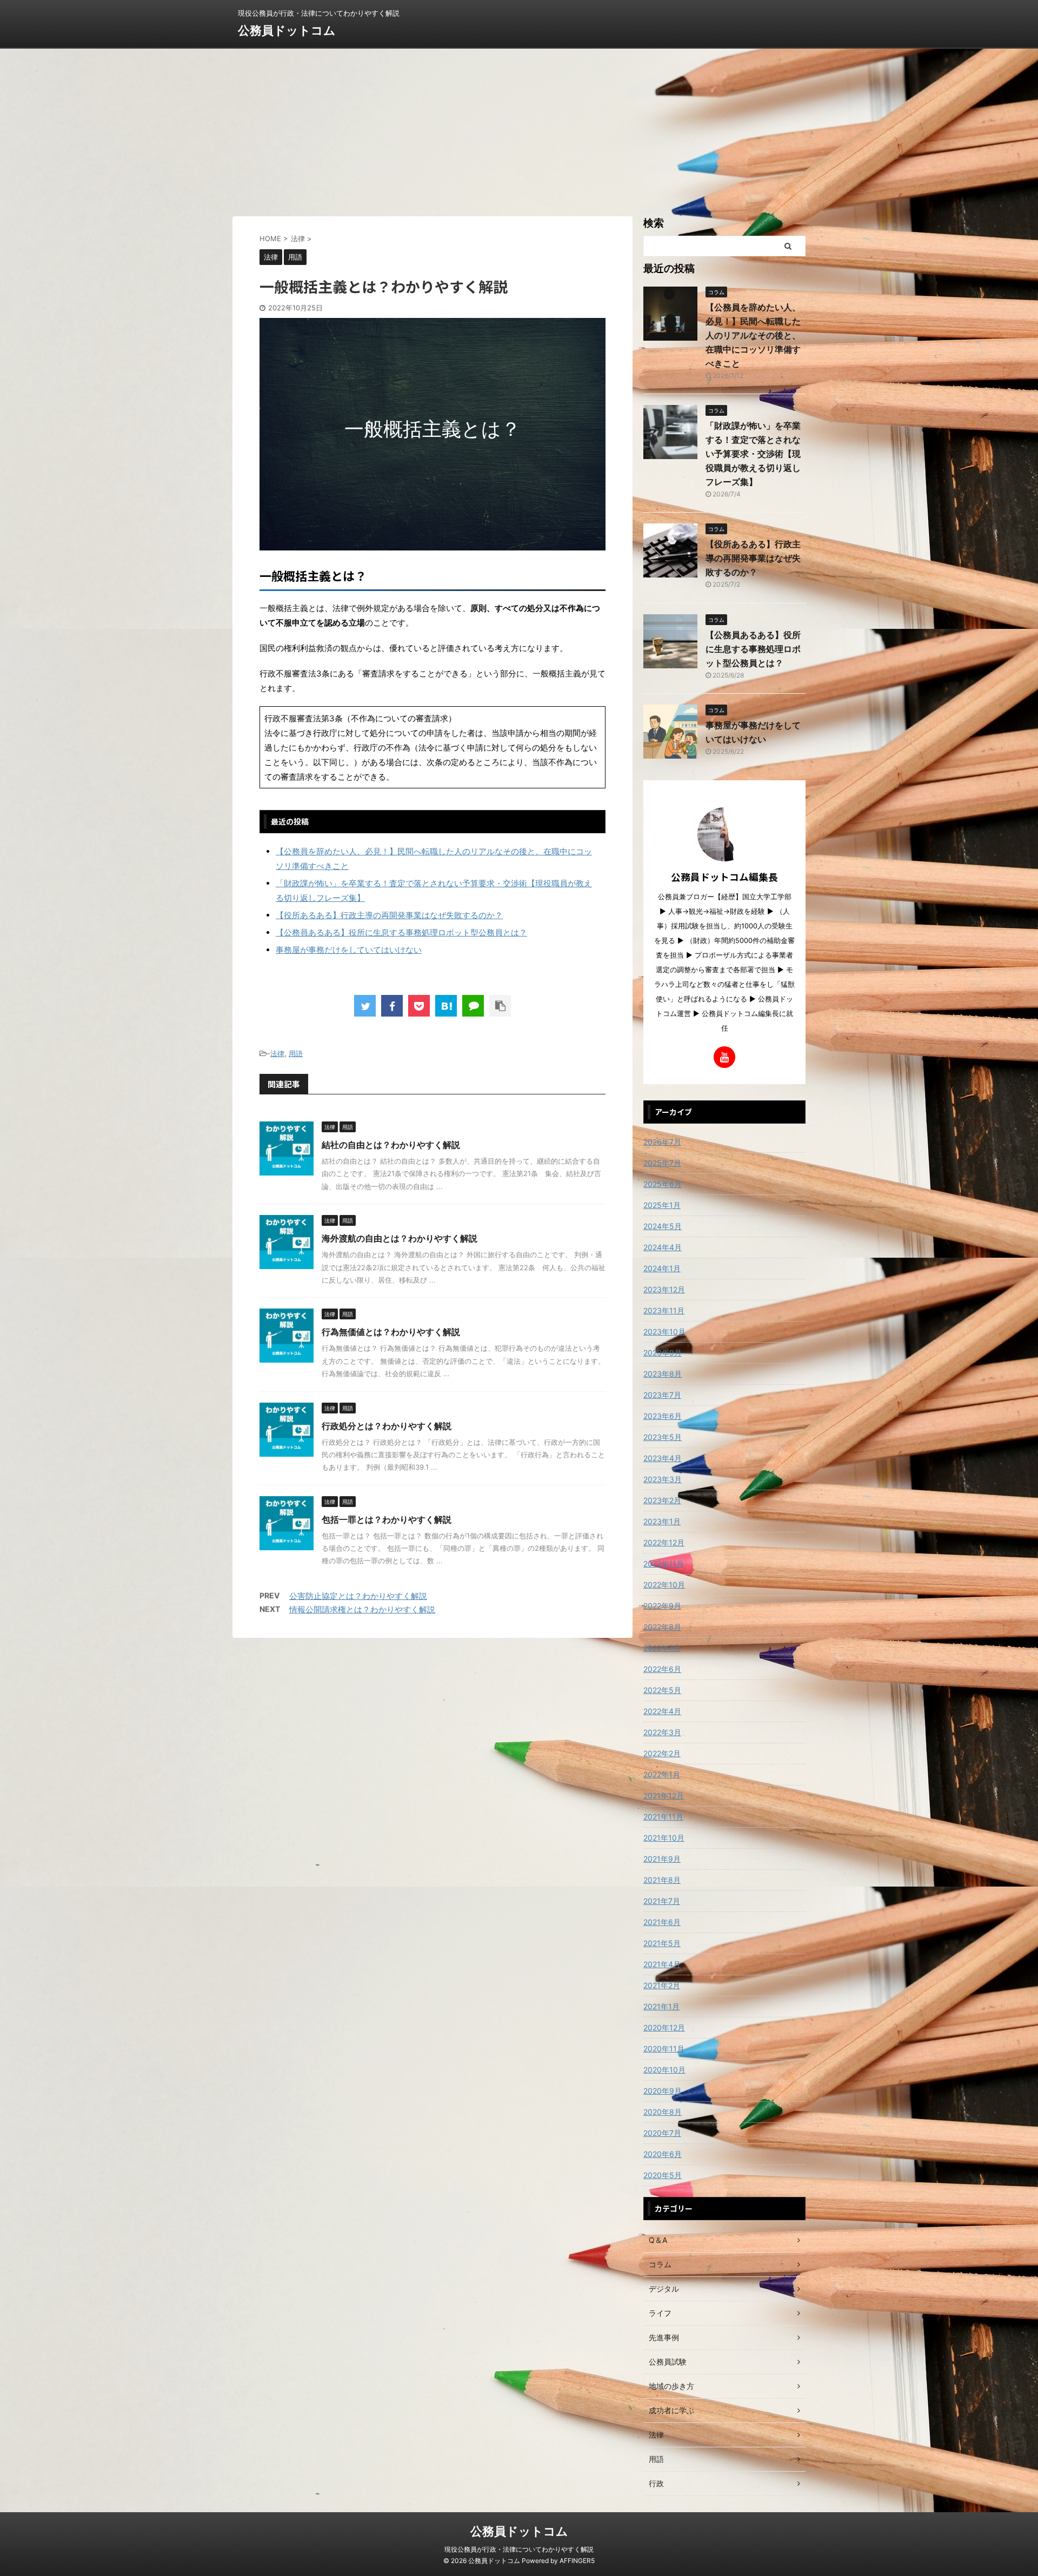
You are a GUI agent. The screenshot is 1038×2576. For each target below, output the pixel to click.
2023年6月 (663, 1416)
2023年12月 (664, 1289)
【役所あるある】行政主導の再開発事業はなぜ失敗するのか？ (389, 915)
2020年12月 (664, 2027)
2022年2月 (662, 1753)
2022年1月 (662, 1774)
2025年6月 (663, 1184)
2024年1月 (662, 1268)
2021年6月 (662, 1922)
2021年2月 (662, 1985)
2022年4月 (662, 1711)
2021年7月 (662, 1901)
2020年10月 (664, 2070)
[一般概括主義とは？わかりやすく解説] (446, 1006)
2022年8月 (662, 1627)
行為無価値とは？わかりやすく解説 (391, 1332)
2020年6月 (663, 2154)
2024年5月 (663, 1226)
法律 (277, 1053)
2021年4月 (662, 1964)
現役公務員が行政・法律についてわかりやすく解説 (519, 2549)
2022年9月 (662, 1606)
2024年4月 (663, 1247)
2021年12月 (664, 1795)
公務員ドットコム (287, 30)
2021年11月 (663, 1817)
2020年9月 (663, 2091)
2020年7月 (662, 2133)
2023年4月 (663, 1458)
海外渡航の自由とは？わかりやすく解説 (400, 1238)
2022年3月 (662, 1732)
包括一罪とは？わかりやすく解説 (387, 1519)
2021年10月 (664, 1838)
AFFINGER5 (577, 2561)
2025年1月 (662, 1205)
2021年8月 (662, 1880)
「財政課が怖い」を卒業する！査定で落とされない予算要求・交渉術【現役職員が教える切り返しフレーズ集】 (753, 454)
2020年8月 (663, 2112)
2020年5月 (663, 2175)
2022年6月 (662, 1669)
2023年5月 (663, 1437)
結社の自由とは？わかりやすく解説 (391, 1145)
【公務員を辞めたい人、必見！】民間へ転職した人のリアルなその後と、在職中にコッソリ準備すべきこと (753, 335)
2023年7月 (662, 1395)
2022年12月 (664, 1542)
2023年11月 (664, 1310)
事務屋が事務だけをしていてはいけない (349, 950)
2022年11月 (664, 1563)
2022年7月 (662, 1648)
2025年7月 (662, 1163)
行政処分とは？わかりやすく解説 (387, 1426)
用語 (296, 1053)
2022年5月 (662, 1690)
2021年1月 (661, 2006)
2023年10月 (664, 1332)
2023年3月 (663, 1479)
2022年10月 (664, 1585)
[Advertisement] (519, 130)
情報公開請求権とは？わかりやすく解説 (362, 1609)
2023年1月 (662, 1521)
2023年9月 (663, 1353)
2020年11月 (664, 2049)
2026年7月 (662, 1142)
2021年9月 (662, 1859)
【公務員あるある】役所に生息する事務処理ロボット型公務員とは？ (401, 932)
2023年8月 (663, 1374)
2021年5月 (662, 1943)
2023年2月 (662, 1500)
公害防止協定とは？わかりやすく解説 (358, 1596)
